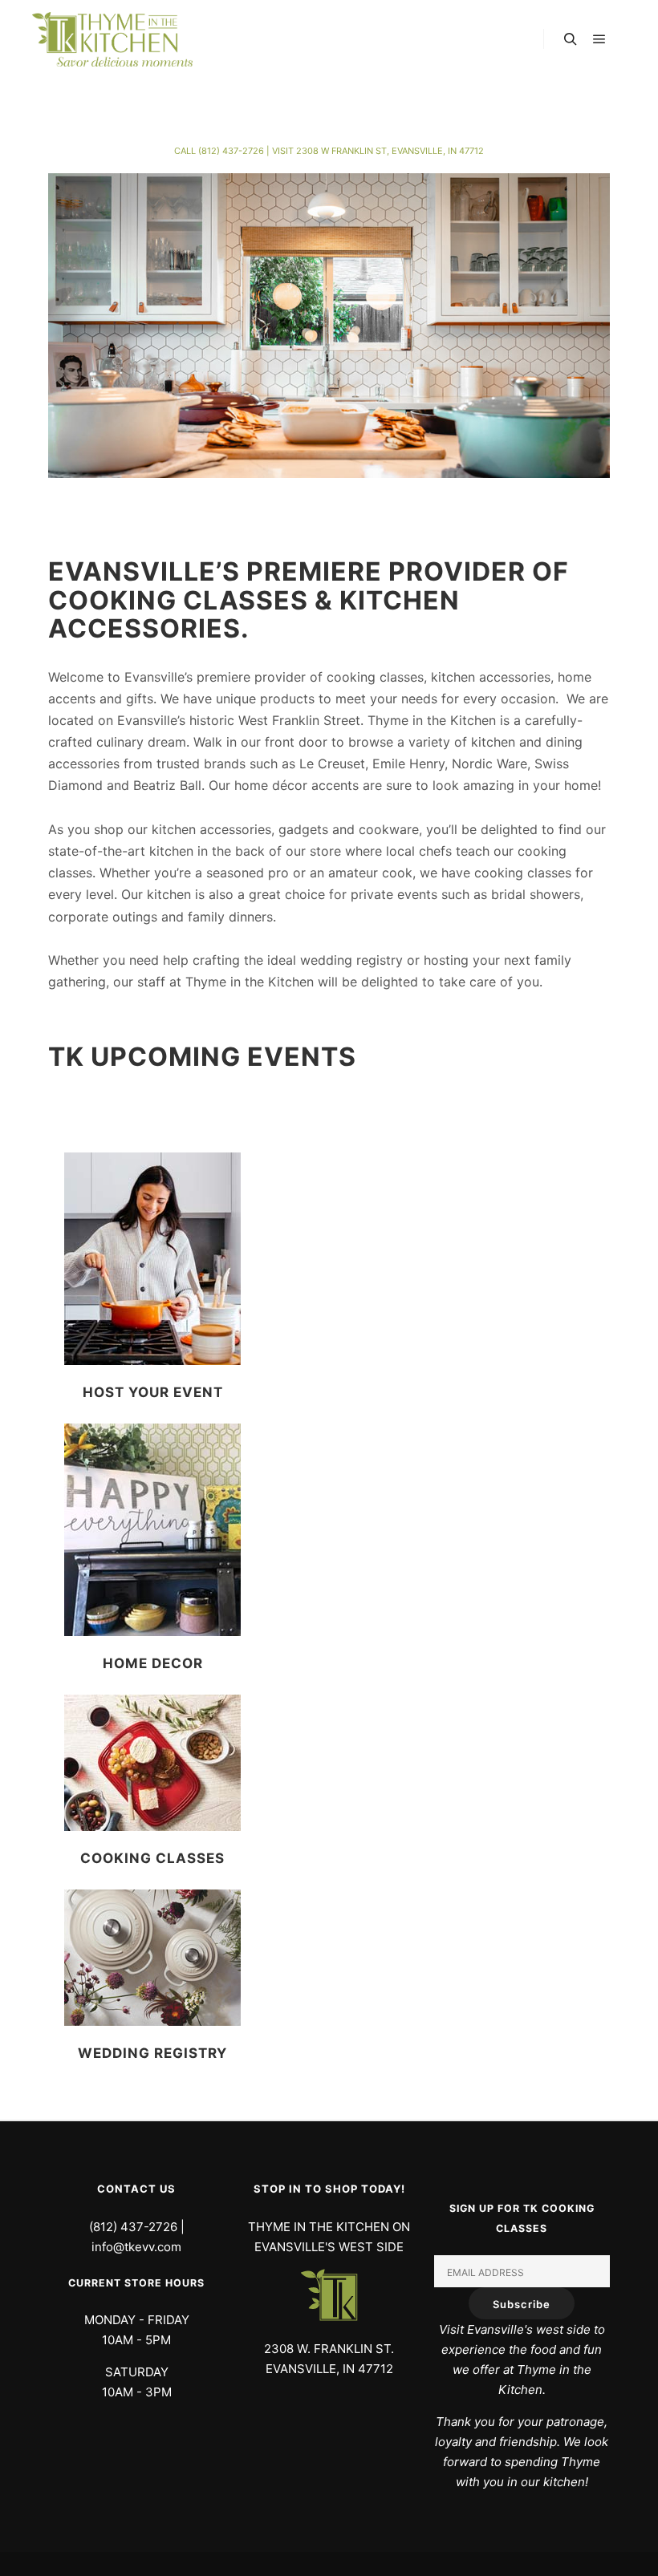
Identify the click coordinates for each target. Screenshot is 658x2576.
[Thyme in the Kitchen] (112, 39)
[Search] (571, 39)
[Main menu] (599, 39)
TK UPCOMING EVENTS (202, 1057)
